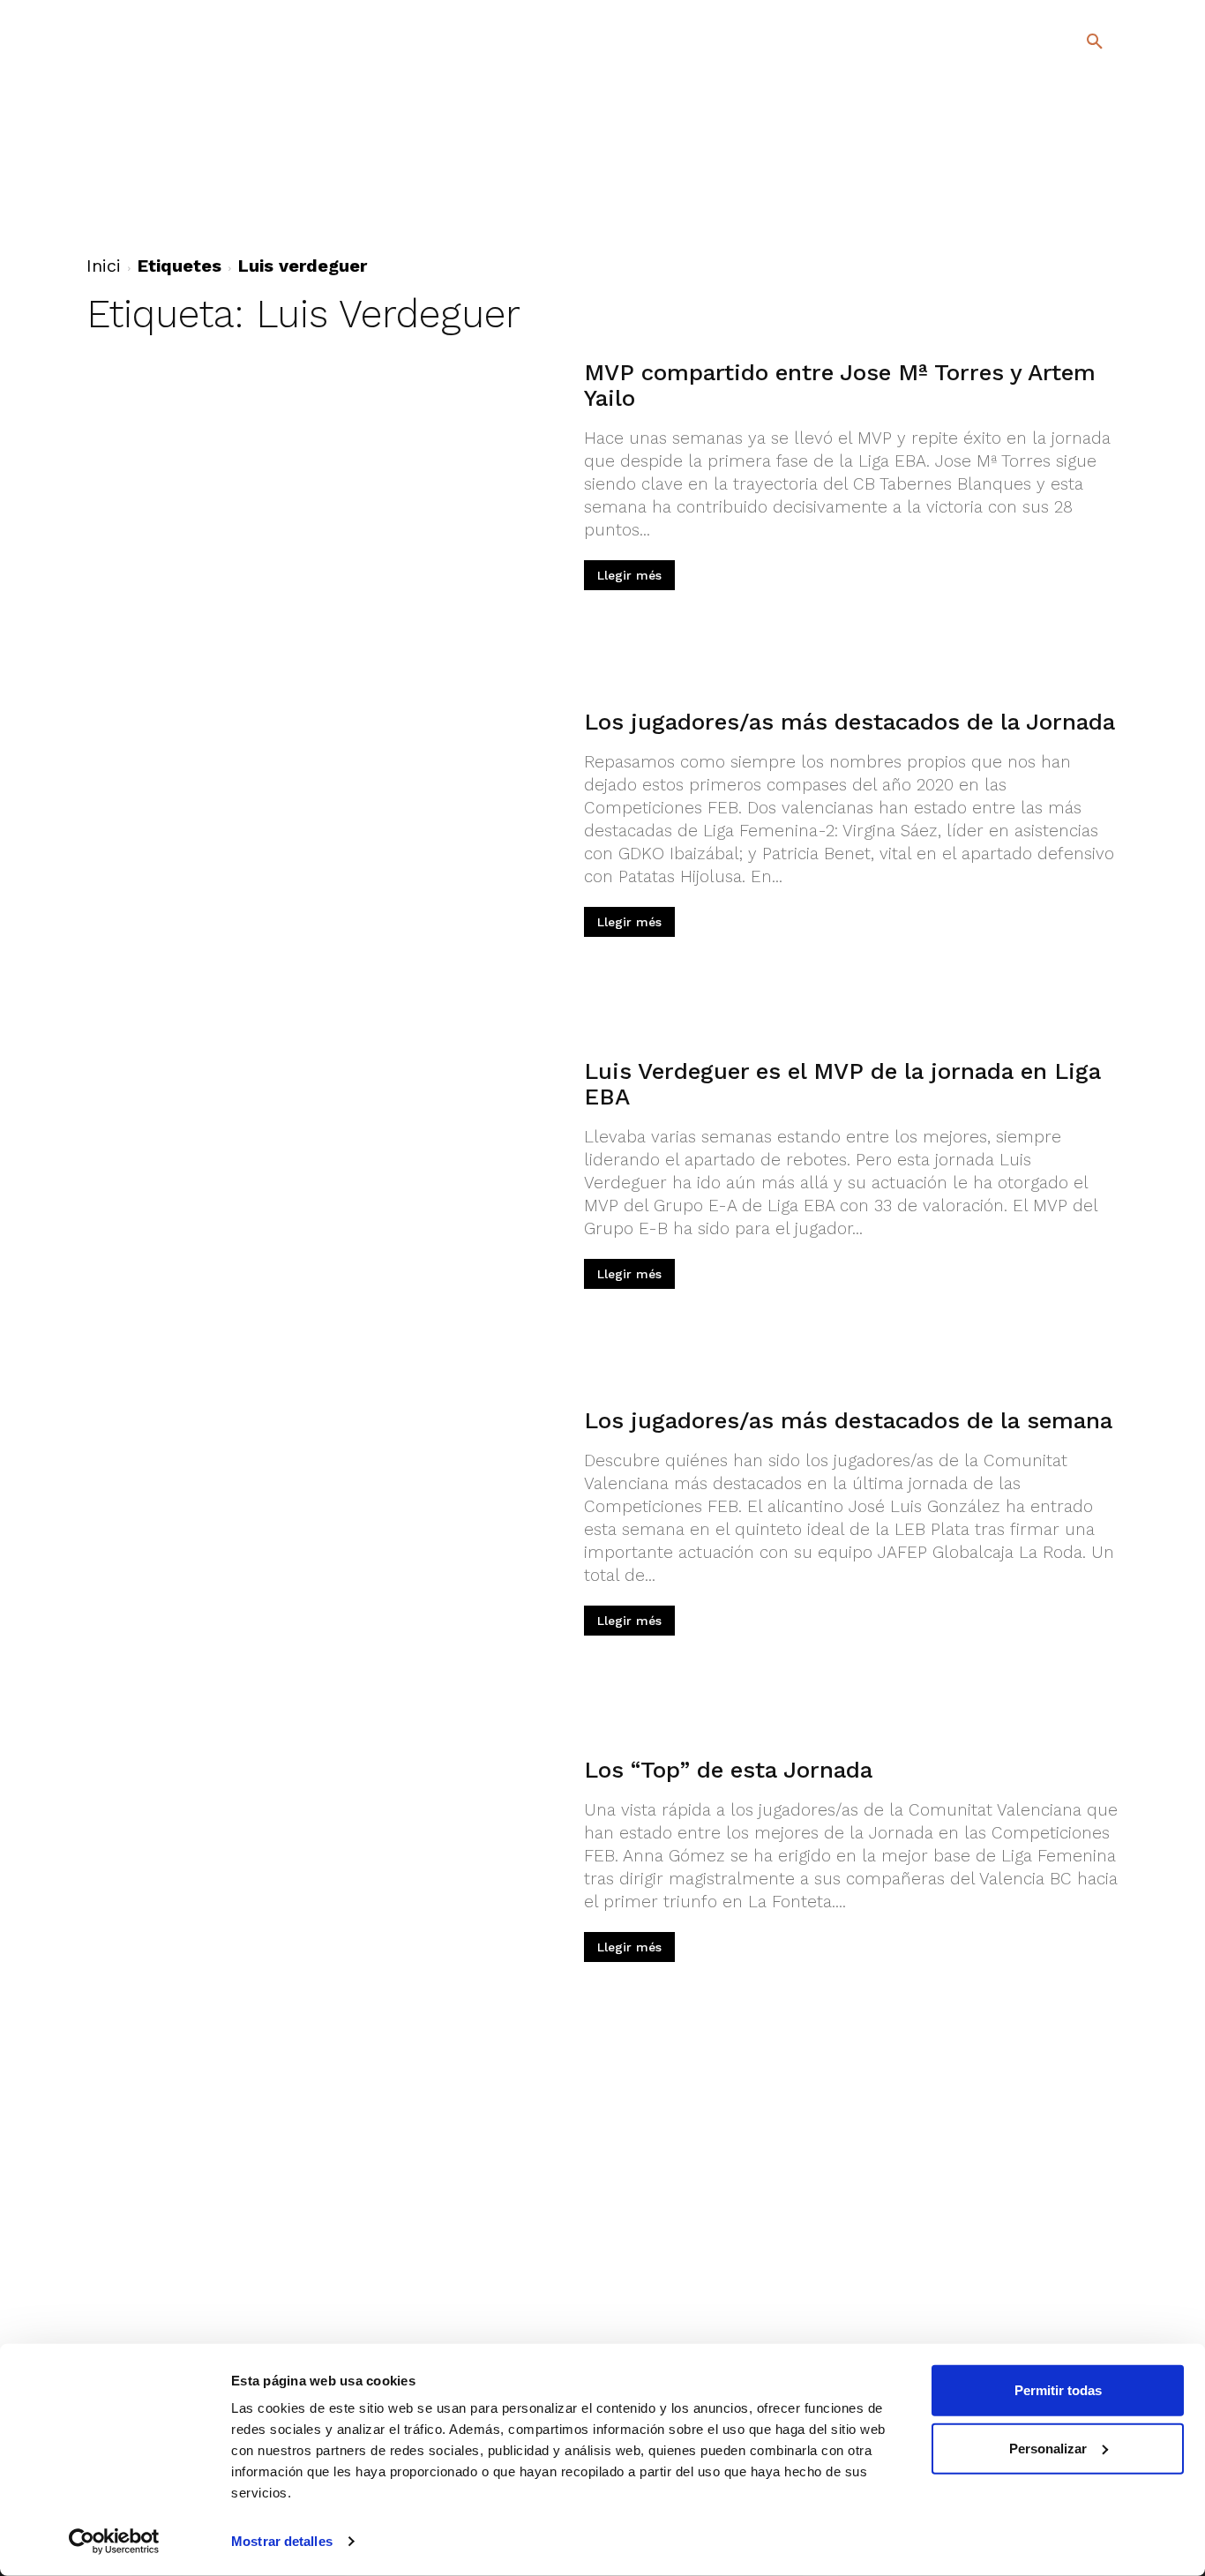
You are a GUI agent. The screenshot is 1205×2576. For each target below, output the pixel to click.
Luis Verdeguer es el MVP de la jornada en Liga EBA (842, 1084)
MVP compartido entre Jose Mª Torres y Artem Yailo (840, 385)
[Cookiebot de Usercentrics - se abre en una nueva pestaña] (114, 2542)
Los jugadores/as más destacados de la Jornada (849, 722)
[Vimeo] (1051, 219)
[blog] (1074, 134)
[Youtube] (1079, 219)
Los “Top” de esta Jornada (728, 1770)
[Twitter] (1048, 191)
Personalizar (1048, 2448)
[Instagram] (1102, 194)
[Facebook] (1023, 194)
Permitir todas (1058, 2390)
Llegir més (629, 575)
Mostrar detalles (282, 2541)
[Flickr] (1023, 219)
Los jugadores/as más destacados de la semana (848, 1420)
